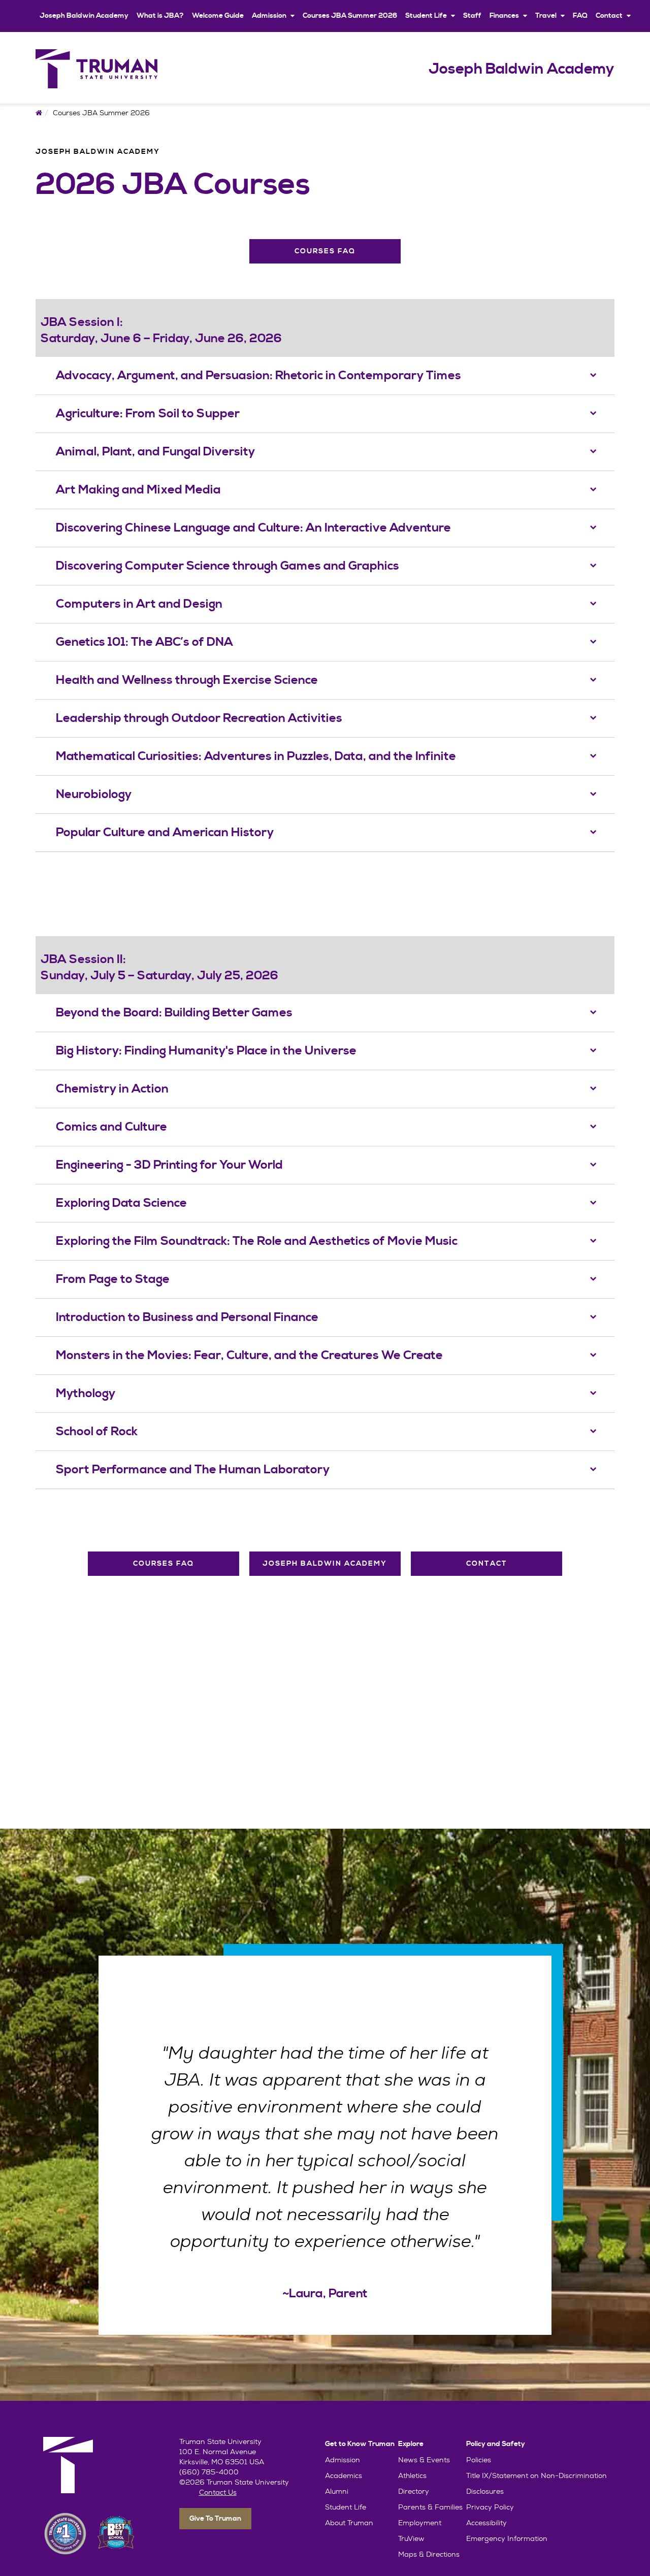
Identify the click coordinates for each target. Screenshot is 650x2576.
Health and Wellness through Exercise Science (187, 680)
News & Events (424, 2460)
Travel (546, 16)
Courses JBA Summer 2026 (350, 16)
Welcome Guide (218, 16)
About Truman (349, 2523)
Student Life (426, 16)
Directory (414, 2491)
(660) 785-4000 (209, 2472)
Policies (479, 2460)
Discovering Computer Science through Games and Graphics (227, 566)
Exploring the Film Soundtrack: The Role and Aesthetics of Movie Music (257, 1241)
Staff (472, 16)
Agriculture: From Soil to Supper (148, 414)
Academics (344, 2475)
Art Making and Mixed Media (138, 490)
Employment (420, 2523)
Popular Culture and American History (165, 833)
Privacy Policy (490, 2507)
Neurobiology (94, 795)
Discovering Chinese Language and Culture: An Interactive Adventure (253, 528)
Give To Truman (215, 2519)
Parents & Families (430, 2507)
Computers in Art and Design (139, 604)
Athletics (412, 2475)
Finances (504, 16)
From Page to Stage (113, 1279)
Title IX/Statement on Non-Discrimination (537, 2475)
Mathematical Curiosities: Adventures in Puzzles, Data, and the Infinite (256, 756)
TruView (411, 2538)
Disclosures (485, 2491)
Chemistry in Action (112, 1089)
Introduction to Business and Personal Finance (187, 1317)
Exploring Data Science (121, 1203)
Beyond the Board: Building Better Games (174, 1013)
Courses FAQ (325, 251)
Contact (609, 16)
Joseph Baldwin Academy (84, 16)
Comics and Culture (111, 1127)
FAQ (580, 16)
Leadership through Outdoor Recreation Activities (199, 718)
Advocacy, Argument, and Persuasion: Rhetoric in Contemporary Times (258, 376)
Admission (269, 16)
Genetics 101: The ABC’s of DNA (144, 642)
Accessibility (486, 2523)
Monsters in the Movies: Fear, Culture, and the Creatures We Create (249, 1356)
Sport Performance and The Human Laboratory (193, 1470)
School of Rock (97, 1432)
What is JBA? (160, 16)
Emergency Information (507, 2538)
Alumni (337, 2491)
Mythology (86, 1394)
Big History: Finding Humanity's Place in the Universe (206, 1051)
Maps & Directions (429, 2554)
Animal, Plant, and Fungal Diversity (155, 452)
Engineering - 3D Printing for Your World (169, 1165)
